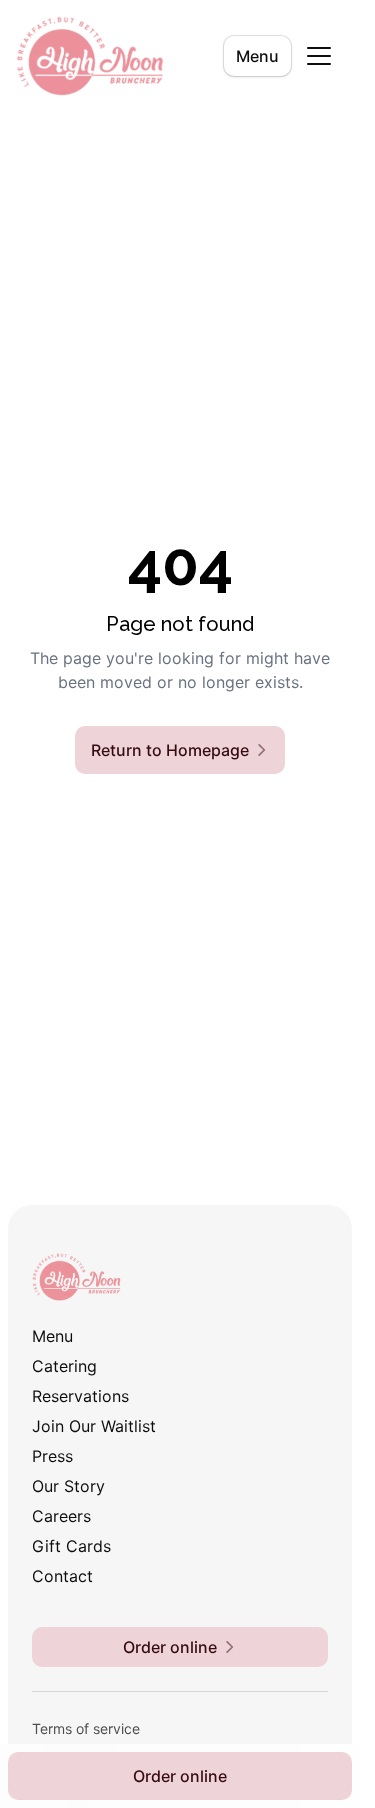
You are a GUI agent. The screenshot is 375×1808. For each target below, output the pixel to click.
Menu (257, 56)
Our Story (68, 1486)
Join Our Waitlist (94, 1426)
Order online (180, 1776)
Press (52, 1456)
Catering (64, 1366)
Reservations (80, 1396)
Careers (61, 1516)
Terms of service (86, 1728)
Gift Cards (71, 1546)
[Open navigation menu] (319, 56)
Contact (62, 1576)
